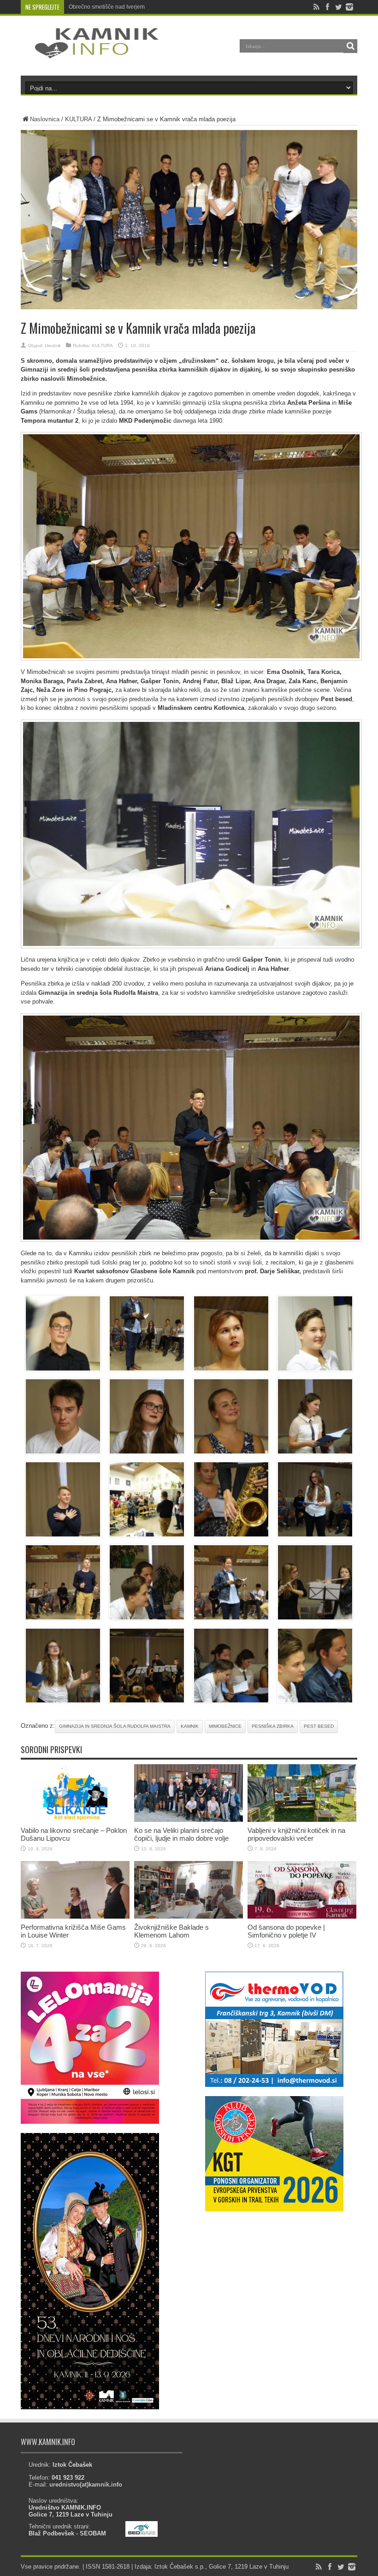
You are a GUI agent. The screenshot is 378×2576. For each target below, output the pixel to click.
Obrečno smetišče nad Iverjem (107, 7)
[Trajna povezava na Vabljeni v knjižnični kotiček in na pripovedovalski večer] (302, 1820)
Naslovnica (45, 119)
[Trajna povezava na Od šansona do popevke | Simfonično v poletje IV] (302, 1917)
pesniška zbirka (273, 1726)
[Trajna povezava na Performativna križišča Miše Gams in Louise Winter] (75, 1917)
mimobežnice (225, 1726)
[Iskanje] (350, 46)
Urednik (53, 346)
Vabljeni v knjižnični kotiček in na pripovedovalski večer (296, 1834)
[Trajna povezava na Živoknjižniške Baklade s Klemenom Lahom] (189, 1917)
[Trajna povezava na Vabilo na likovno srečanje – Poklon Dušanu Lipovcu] (75, 1820)
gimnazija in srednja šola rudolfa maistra (115, 1726)
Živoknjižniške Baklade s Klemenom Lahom (171, 1931)
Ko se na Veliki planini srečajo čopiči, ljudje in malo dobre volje (181, 1834)
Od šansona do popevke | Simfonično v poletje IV (286, 1931)
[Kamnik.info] (90, 53)
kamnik (190, 1726)
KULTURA (78, 119)
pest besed (319, 1726)
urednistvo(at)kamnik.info (86, 2484)
